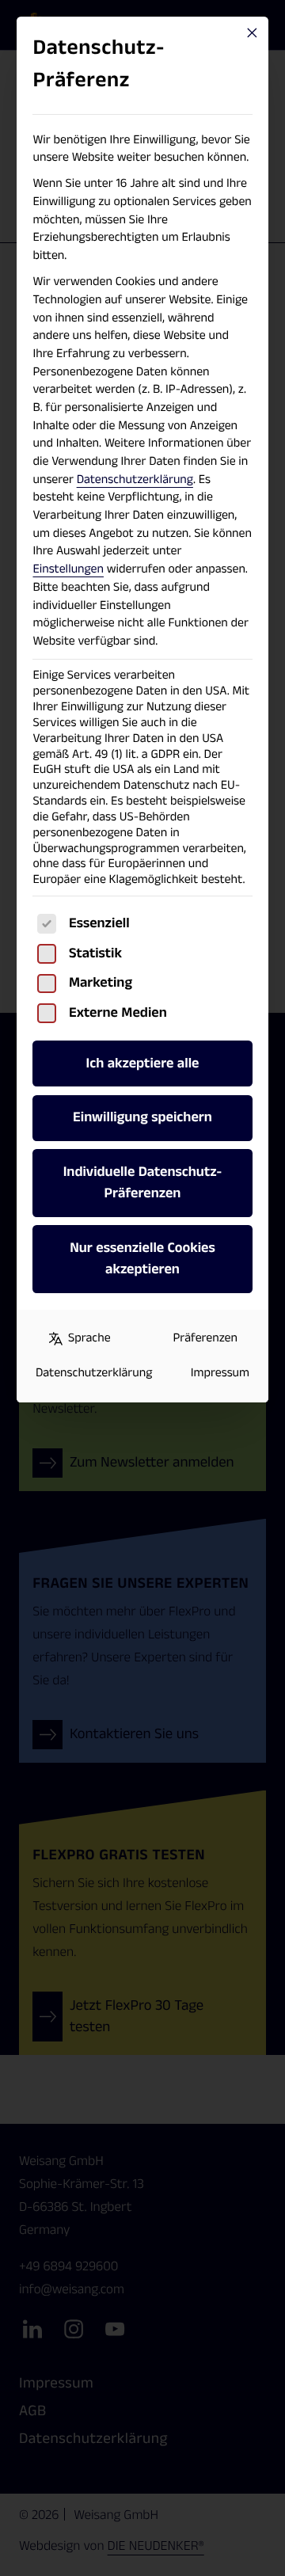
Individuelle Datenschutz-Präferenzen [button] (143, 1183)
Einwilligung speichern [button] (142, 1117)
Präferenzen (205, 1338)
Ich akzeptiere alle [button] (143, 1064)
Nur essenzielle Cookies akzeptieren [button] (142, 1259)
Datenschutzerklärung (135, 479)
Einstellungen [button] (68, 569)
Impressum (220, 1373)
